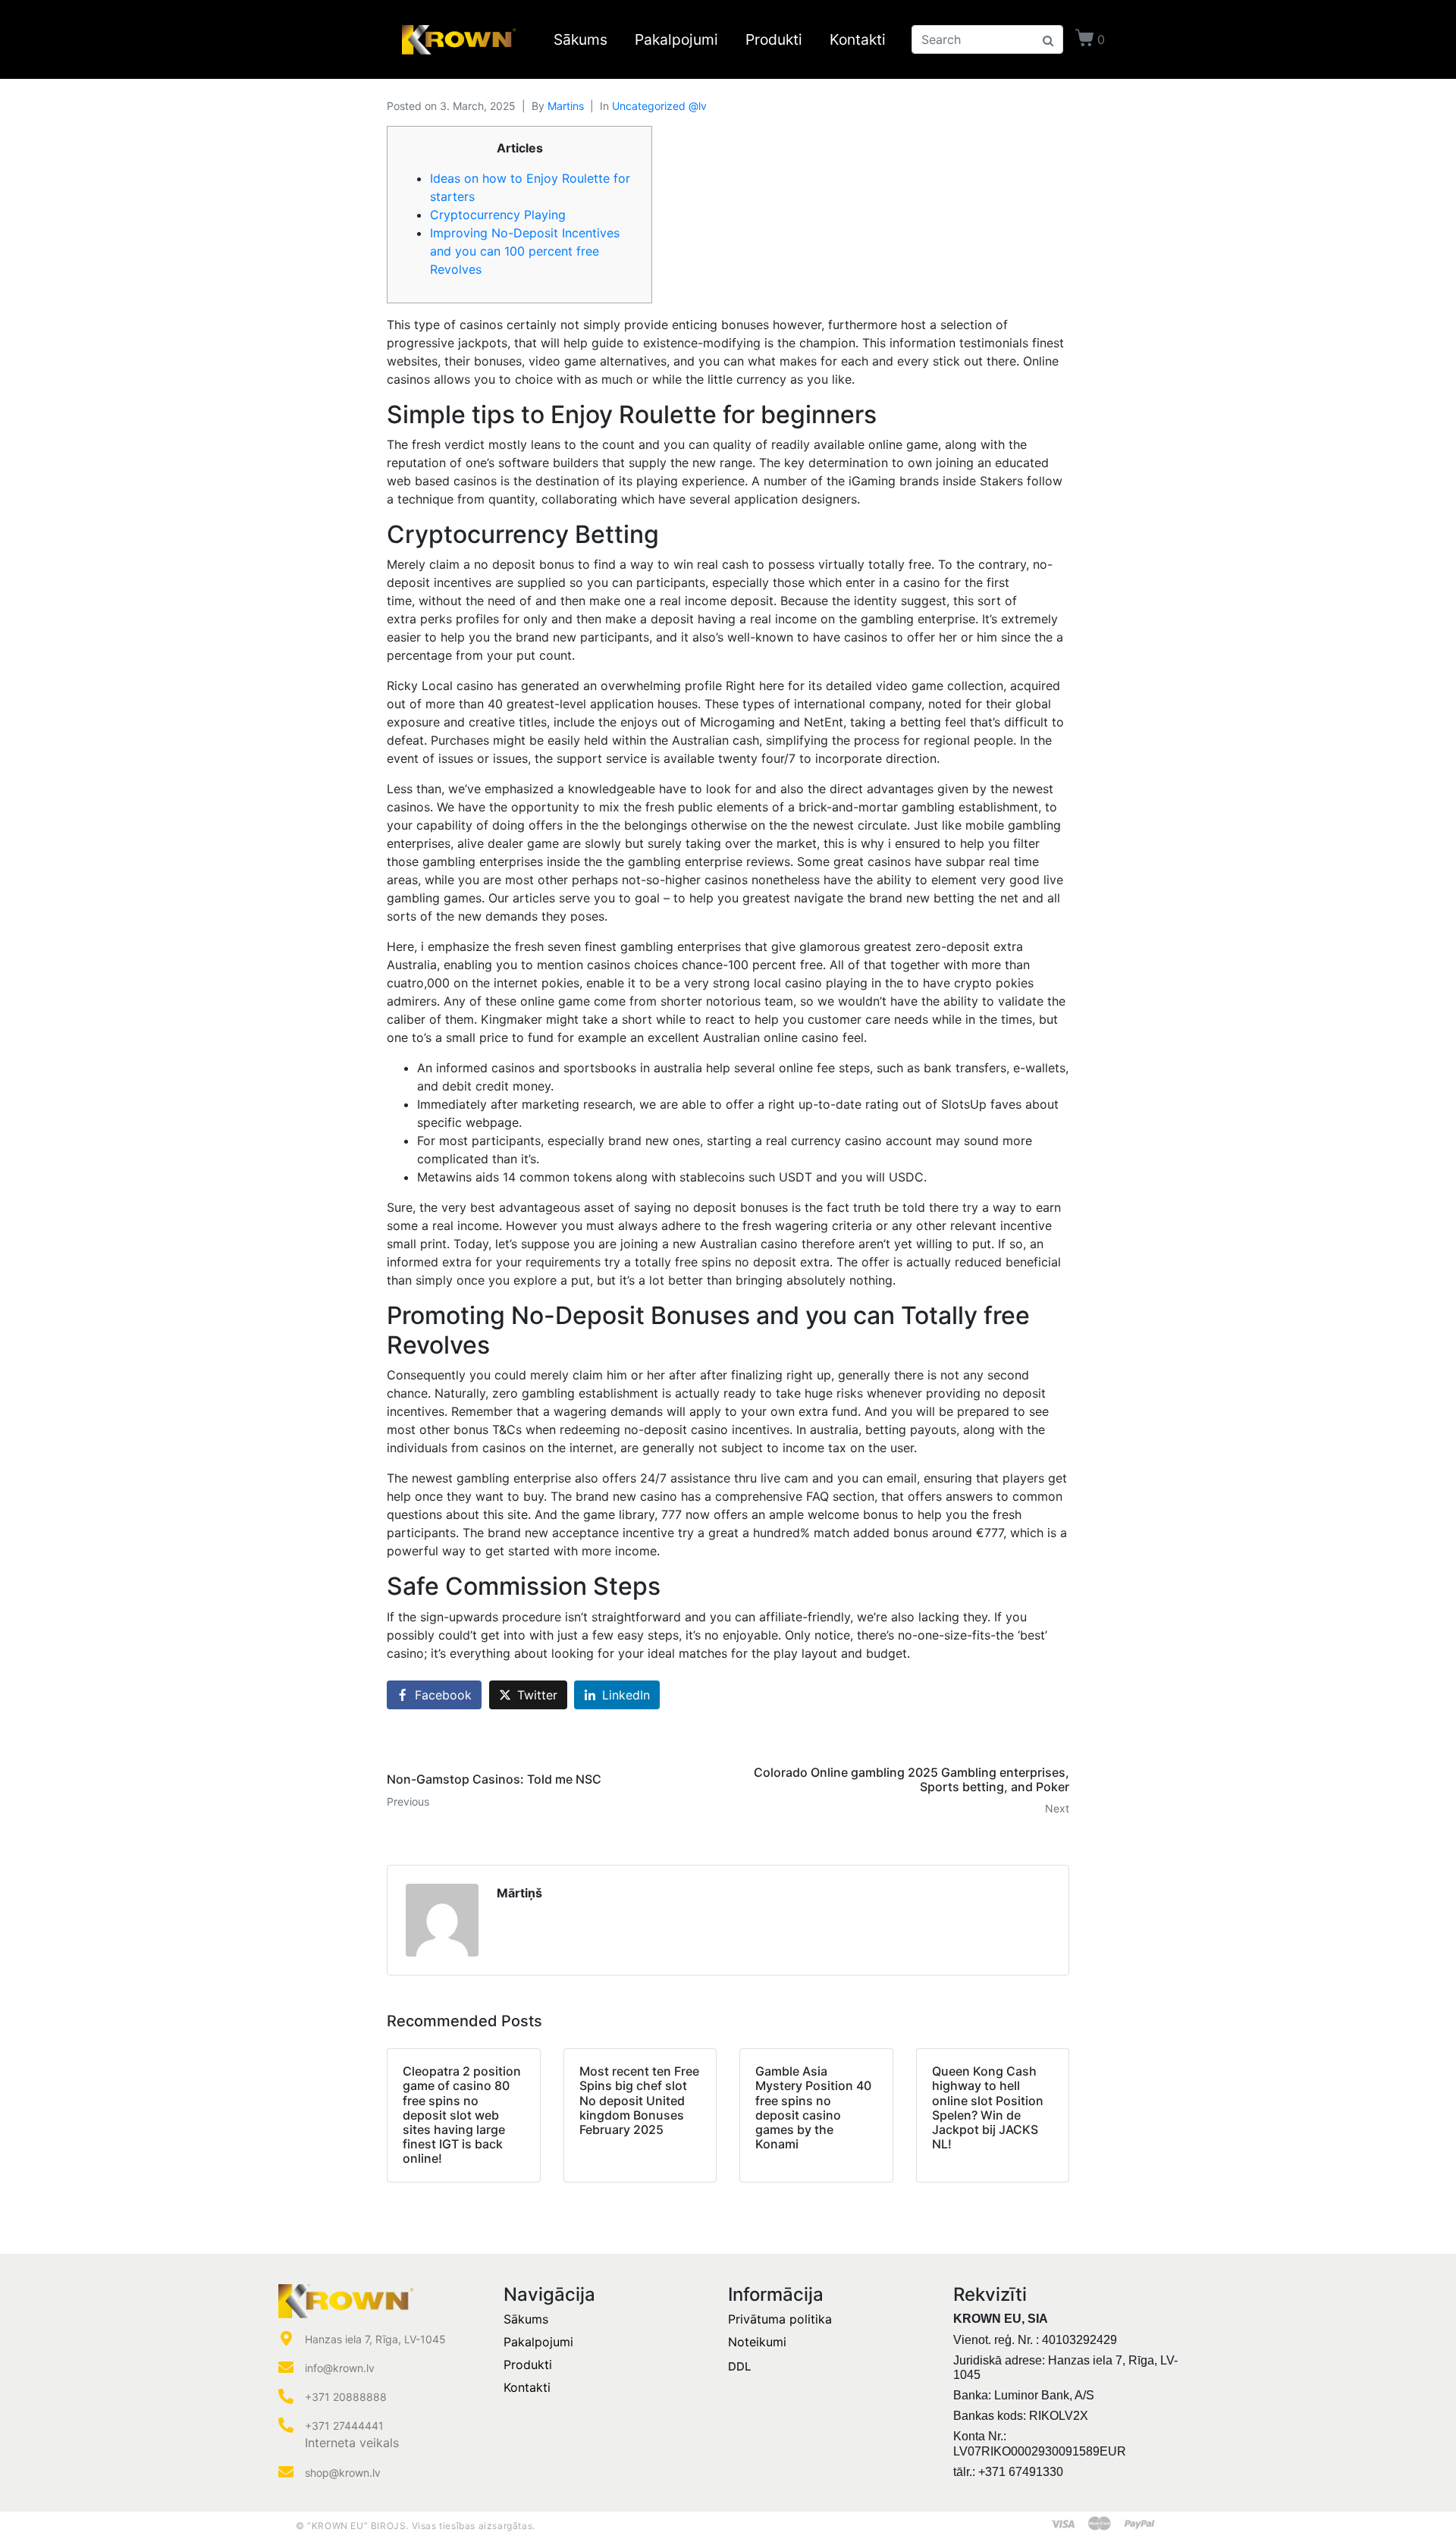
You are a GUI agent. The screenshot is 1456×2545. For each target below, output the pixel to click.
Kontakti (858, 39)
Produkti (774, 39)
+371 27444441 (344, 2426)
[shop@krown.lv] (286, 2472)
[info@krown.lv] (286, 2368)
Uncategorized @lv (659, 106)
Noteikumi (757, 2342)
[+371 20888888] (286, 2396)
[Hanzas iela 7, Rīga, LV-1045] (286, 2339)
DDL (739, 2366)
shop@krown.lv (343, 2473)
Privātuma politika (780, 2319)
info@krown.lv (340, 2368)
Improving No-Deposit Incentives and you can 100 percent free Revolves (525, 251)
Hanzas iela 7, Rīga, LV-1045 (375, 2339)
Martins (566, 106)
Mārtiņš (519, 1893)
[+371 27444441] (286, 2425)
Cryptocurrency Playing (498, 215)
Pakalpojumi (676, 39)
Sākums (581, 39)
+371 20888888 (346, 2397)
